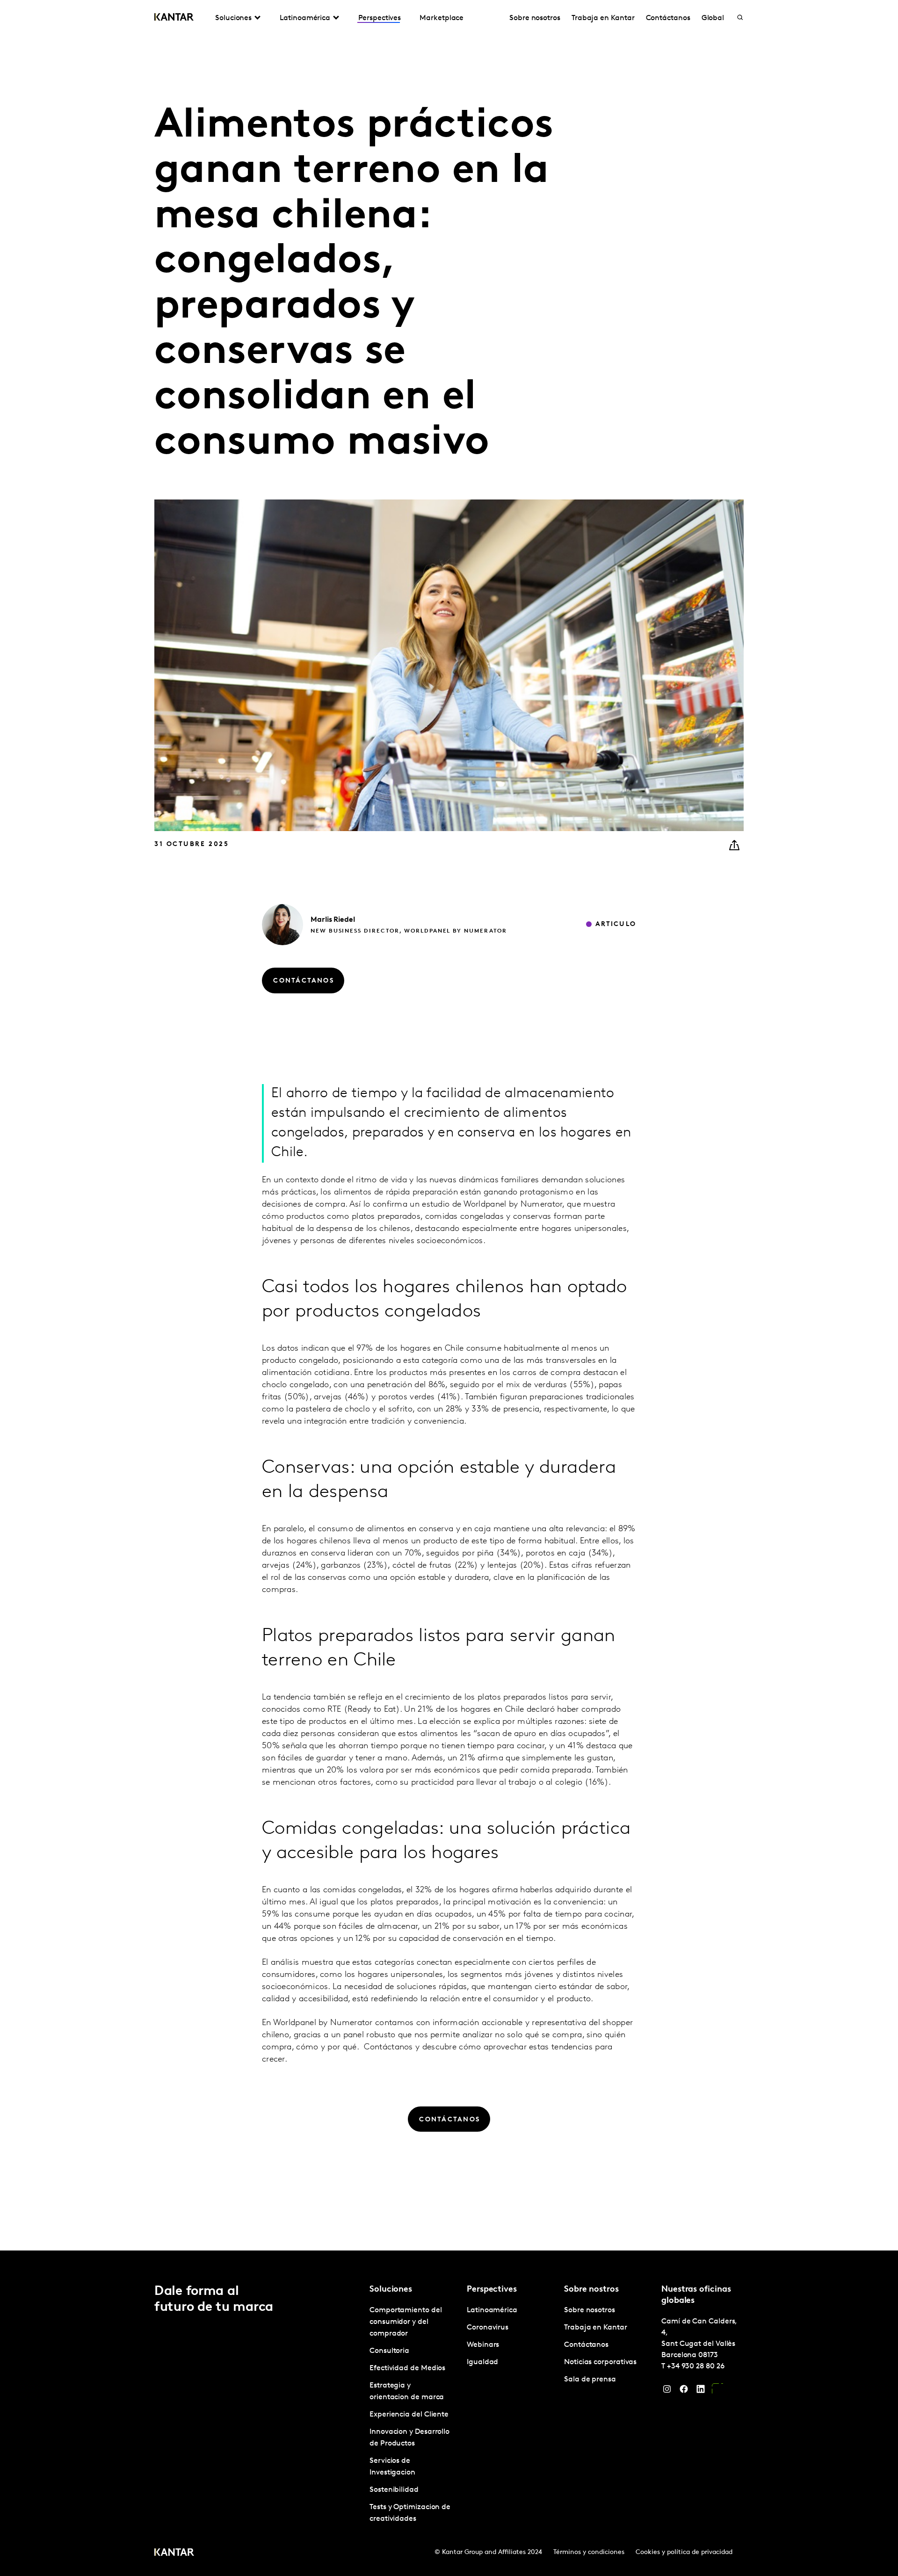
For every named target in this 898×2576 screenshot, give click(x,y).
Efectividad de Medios (407, 2368)
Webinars (483, 2345)
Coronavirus (488, 2328)
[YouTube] (717, 2391)
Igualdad (482, 2362)
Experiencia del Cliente (409, 2415)
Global (713, 18)
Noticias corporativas (600, 2362)
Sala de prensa (590, 2380)
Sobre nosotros (535, 18)
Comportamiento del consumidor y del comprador (406, 2322)
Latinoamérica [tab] (305, 18)
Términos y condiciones (589, 2552)
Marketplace (442, 18)
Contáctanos (668, 18)
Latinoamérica (492, 2310)
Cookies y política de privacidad (684, 2552)
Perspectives (380, 18)
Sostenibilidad (394, 2490)
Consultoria (389, 2351)
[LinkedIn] (701, 2391)
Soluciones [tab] (233, 18)
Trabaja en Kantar (603, 18)
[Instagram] (667, 2391)
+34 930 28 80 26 (696, 2366)
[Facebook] (684, 2391)
